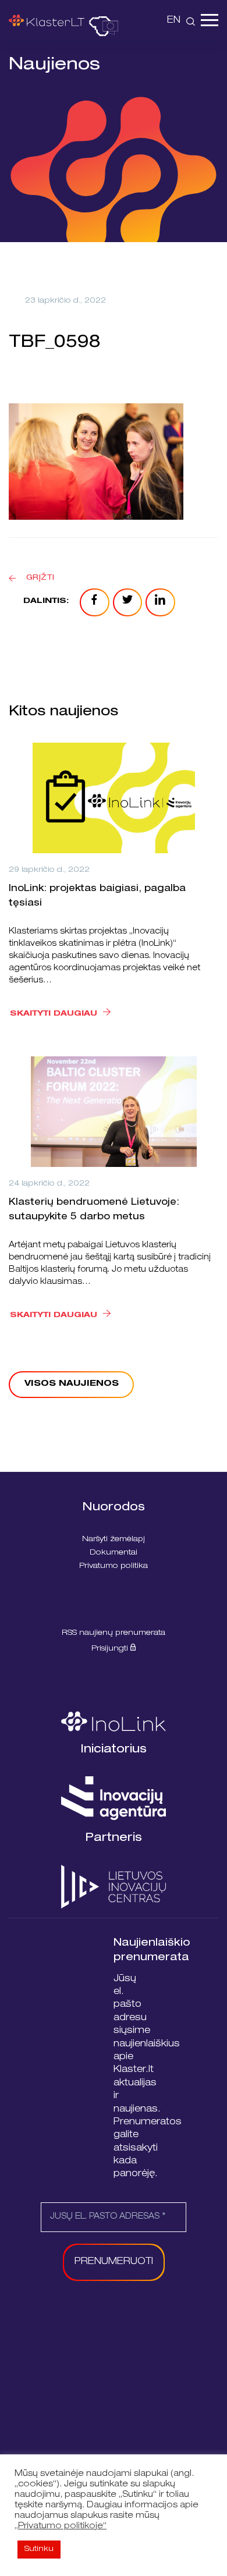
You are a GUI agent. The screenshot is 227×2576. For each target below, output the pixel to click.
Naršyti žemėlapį (114, 1540)
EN (174, 21)
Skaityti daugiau (54, 1014)
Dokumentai (114, 1553)
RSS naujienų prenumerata (114, 1633)
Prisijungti (111, 1649)
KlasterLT (47, 20)
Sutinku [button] (39, 2550)
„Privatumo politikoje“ (61, 2527)
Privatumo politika (114, 1566)
